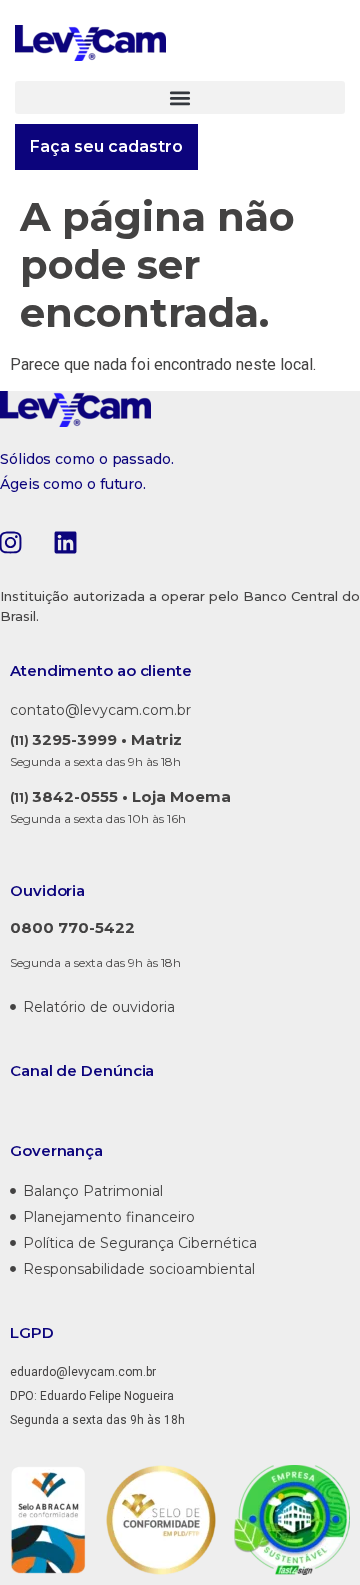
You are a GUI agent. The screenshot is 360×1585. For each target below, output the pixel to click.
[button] (180, 97)
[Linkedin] (65, 542)
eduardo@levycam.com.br (83, 1372)
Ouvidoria (47, 890)
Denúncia (117, 1070)
